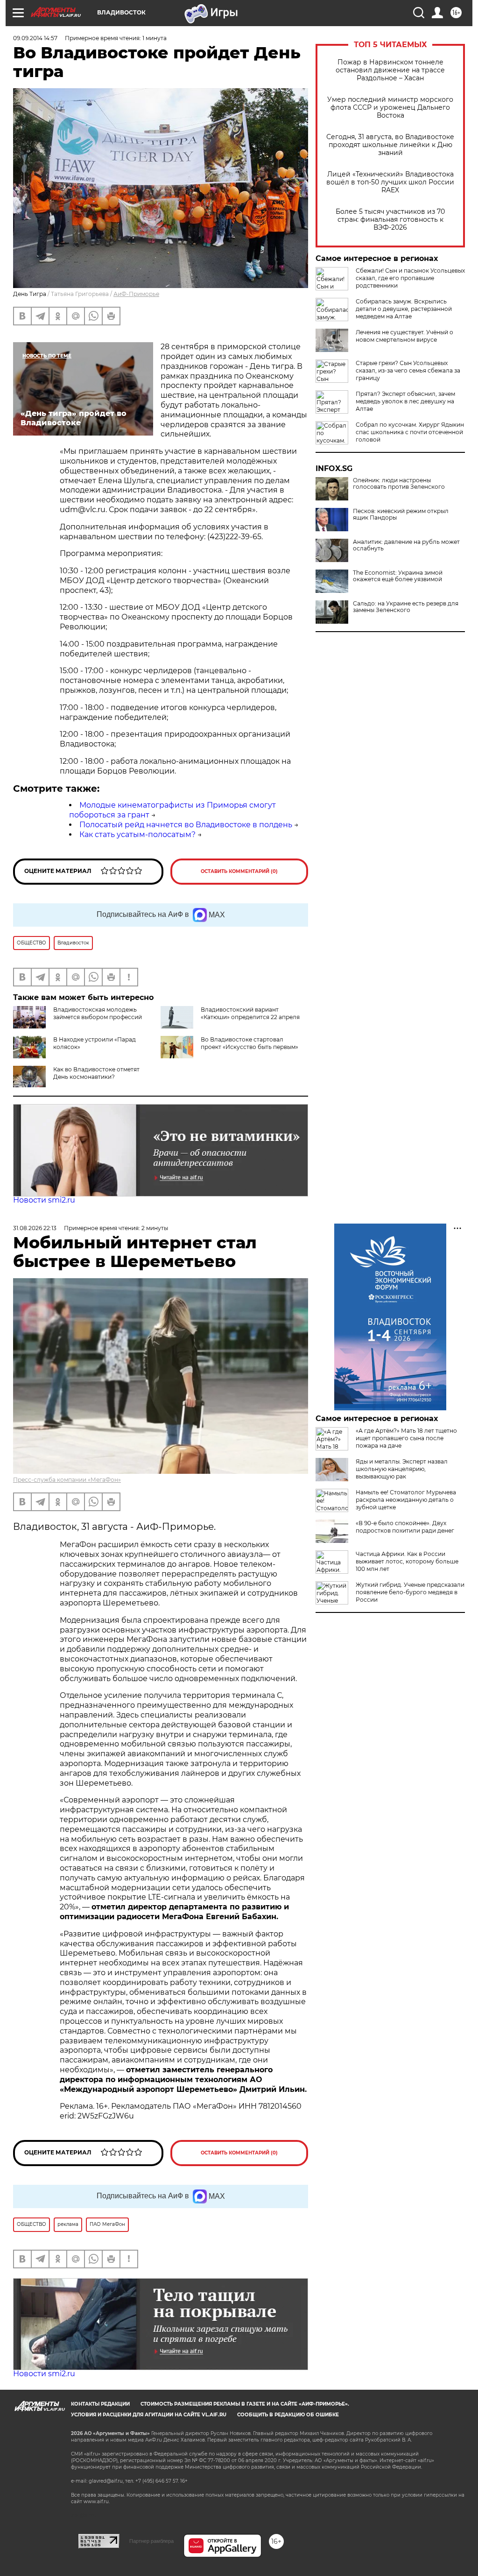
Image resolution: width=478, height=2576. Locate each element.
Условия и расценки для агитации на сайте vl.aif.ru (149, 2415)
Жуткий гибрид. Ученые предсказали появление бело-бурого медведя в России (410, 1592)
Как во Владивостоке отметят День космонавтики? (96, 1073)
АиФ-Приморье (136, 294)
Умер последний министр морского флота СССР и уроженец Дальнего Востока (390, 108)
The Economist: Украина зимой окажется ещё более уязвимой (398, 576)
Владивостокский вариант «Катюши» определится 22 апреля (250, 1013)
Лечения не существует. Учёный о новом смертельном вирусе (404, 336)
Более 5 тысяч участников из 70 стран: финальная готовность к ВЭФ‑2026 (390, 220)
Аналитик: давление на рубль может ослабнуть (406, 545)
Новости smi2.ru (44, 1200)
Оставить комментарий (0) (239, 871)
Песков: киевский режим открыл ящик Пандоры (401, 514)
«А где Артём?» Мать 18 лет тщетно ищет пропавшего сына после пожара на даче (406, 1438)
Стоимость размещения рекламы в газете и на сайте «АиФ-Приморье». (245, 2404)
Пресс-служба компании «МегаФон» (67, 1480)
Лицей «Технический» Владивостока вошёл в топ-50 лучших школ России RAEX (390, 182)
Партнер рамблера (151, 2541)
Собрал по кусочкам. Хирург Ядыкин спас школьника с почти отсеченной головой (410, 432)
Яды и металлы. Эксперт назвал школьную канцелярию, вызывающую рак (402, 1469)
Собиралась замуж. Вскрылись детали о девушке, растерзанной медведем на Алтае (404, 309)
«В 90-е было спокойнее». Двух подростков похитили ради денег (405, 1527)
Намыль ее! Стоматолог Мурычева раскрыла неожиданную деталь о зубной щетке (406, 1500)
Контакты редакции (100, 2404)
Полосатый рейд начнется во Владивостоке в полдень (186, 825)
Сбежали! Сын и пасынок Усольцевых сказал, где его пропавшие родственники (410, 278)
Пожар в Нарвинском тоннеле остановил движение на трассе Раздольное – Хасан (390, 70)
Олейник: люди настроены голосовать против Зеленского (399, 484)
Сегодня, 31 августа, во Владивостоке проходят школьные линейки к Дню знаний (390, 145)
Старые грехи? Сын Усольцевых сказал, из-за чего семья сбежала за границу (408, 370)
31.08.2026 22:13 (35, 1228)
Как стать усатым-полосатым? (137, 834)
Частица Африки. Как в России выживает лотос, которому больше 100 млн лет (407, 1561)
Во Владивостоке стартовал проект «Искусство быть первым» (250, 1043)
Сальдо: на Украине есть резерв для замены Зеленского (406, 607)
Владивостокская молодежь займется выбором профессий (98, 1013)
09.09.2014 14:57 (35, 38)
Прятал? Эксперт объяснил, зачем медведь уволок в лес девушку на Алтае (405, 401)
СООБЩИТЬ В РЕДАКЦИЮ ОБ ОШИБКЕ (288, 2415)
